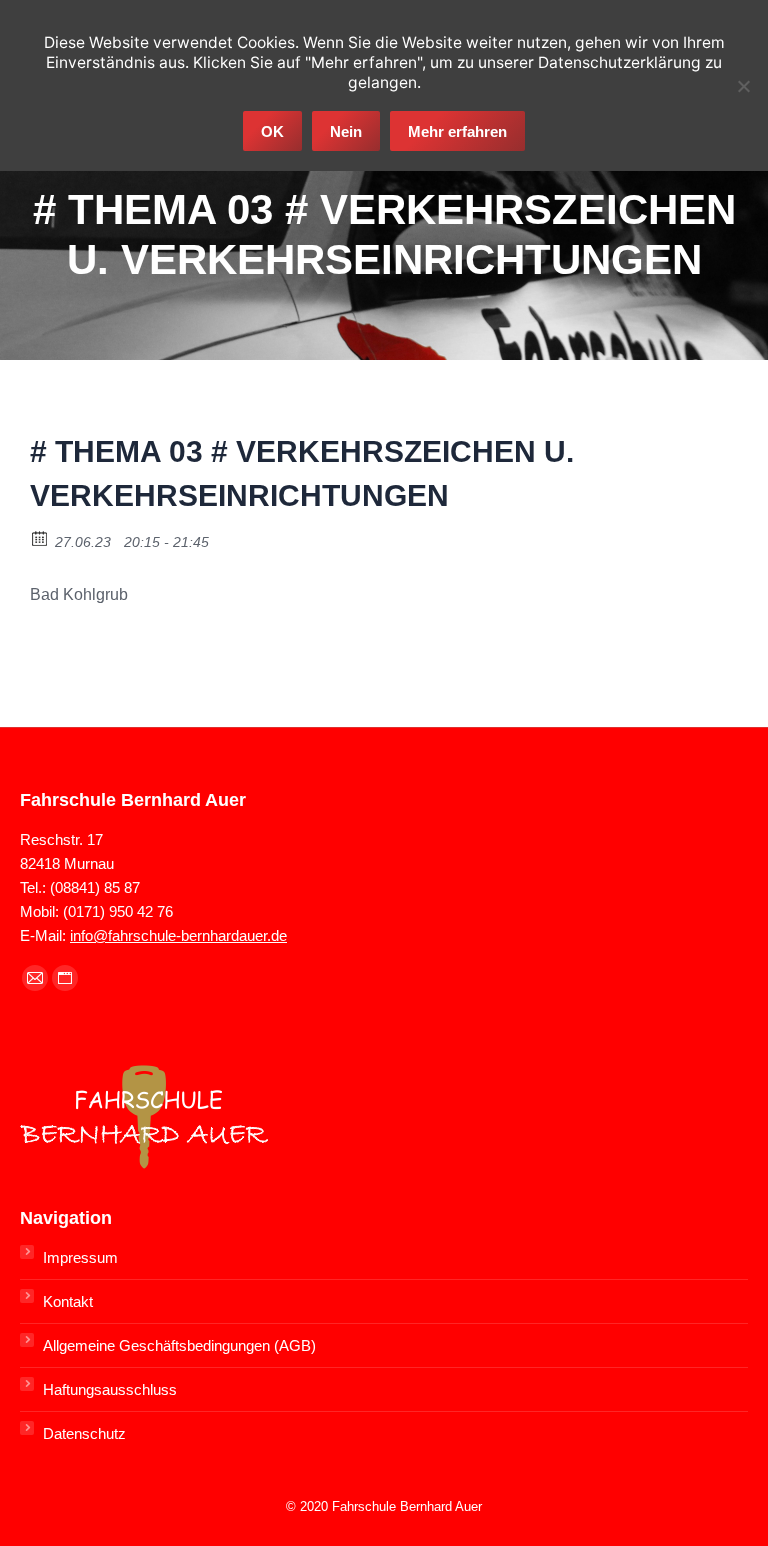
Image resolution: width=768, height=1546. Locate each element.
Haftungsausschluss (110, 1389)
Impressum (80, 1257)
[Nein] (743, 86)
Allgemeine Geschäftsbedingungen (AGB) (179, 1345)
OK (272, 131)
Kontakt (68, 1301)
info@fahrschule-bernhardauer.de (178, 935)
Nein (346, 131)
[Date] (40, 537)
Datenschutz (84, 1433)
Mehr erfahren (457, 131)
